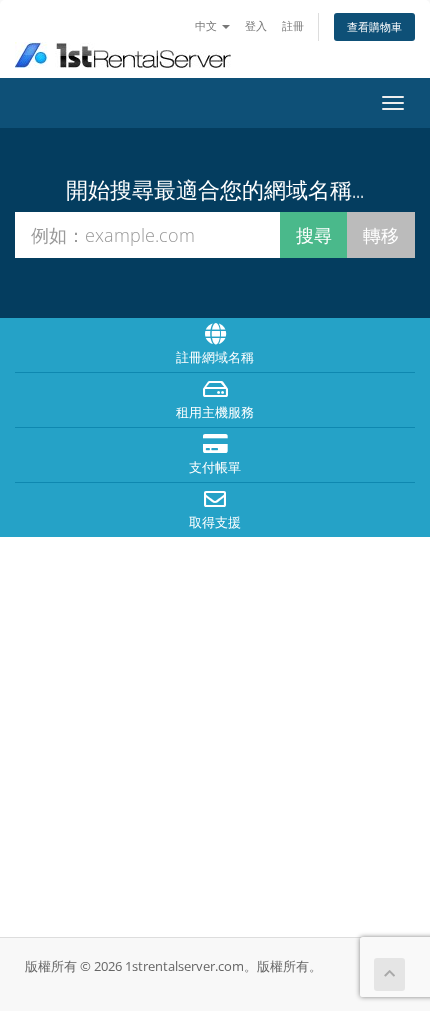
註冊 (293, 25)
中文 (207, 25)
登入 (256, 25)
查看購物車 (374, 26)
